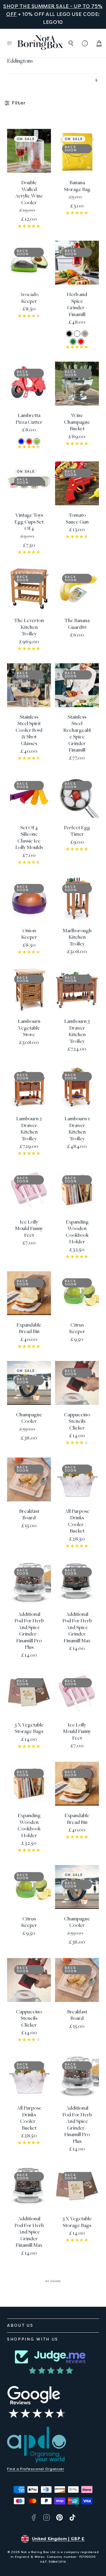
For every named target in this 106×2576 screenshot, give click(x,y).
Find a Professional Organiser (36, 2469)
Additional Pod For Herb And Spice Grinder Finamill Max (77, 1628)
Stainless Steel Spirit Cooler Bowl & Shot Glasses (29, 731)
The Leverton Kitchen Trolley (29, 627)
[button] (9, 43)
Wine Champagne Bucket (77, 422)
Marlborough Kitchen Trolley (77, 938)
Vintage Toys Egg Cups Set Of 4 (29, 522)
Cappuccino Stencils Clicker (77, 1422)
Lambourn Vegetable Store (29, 1028)
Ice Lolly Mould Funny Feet (29, 1229)
